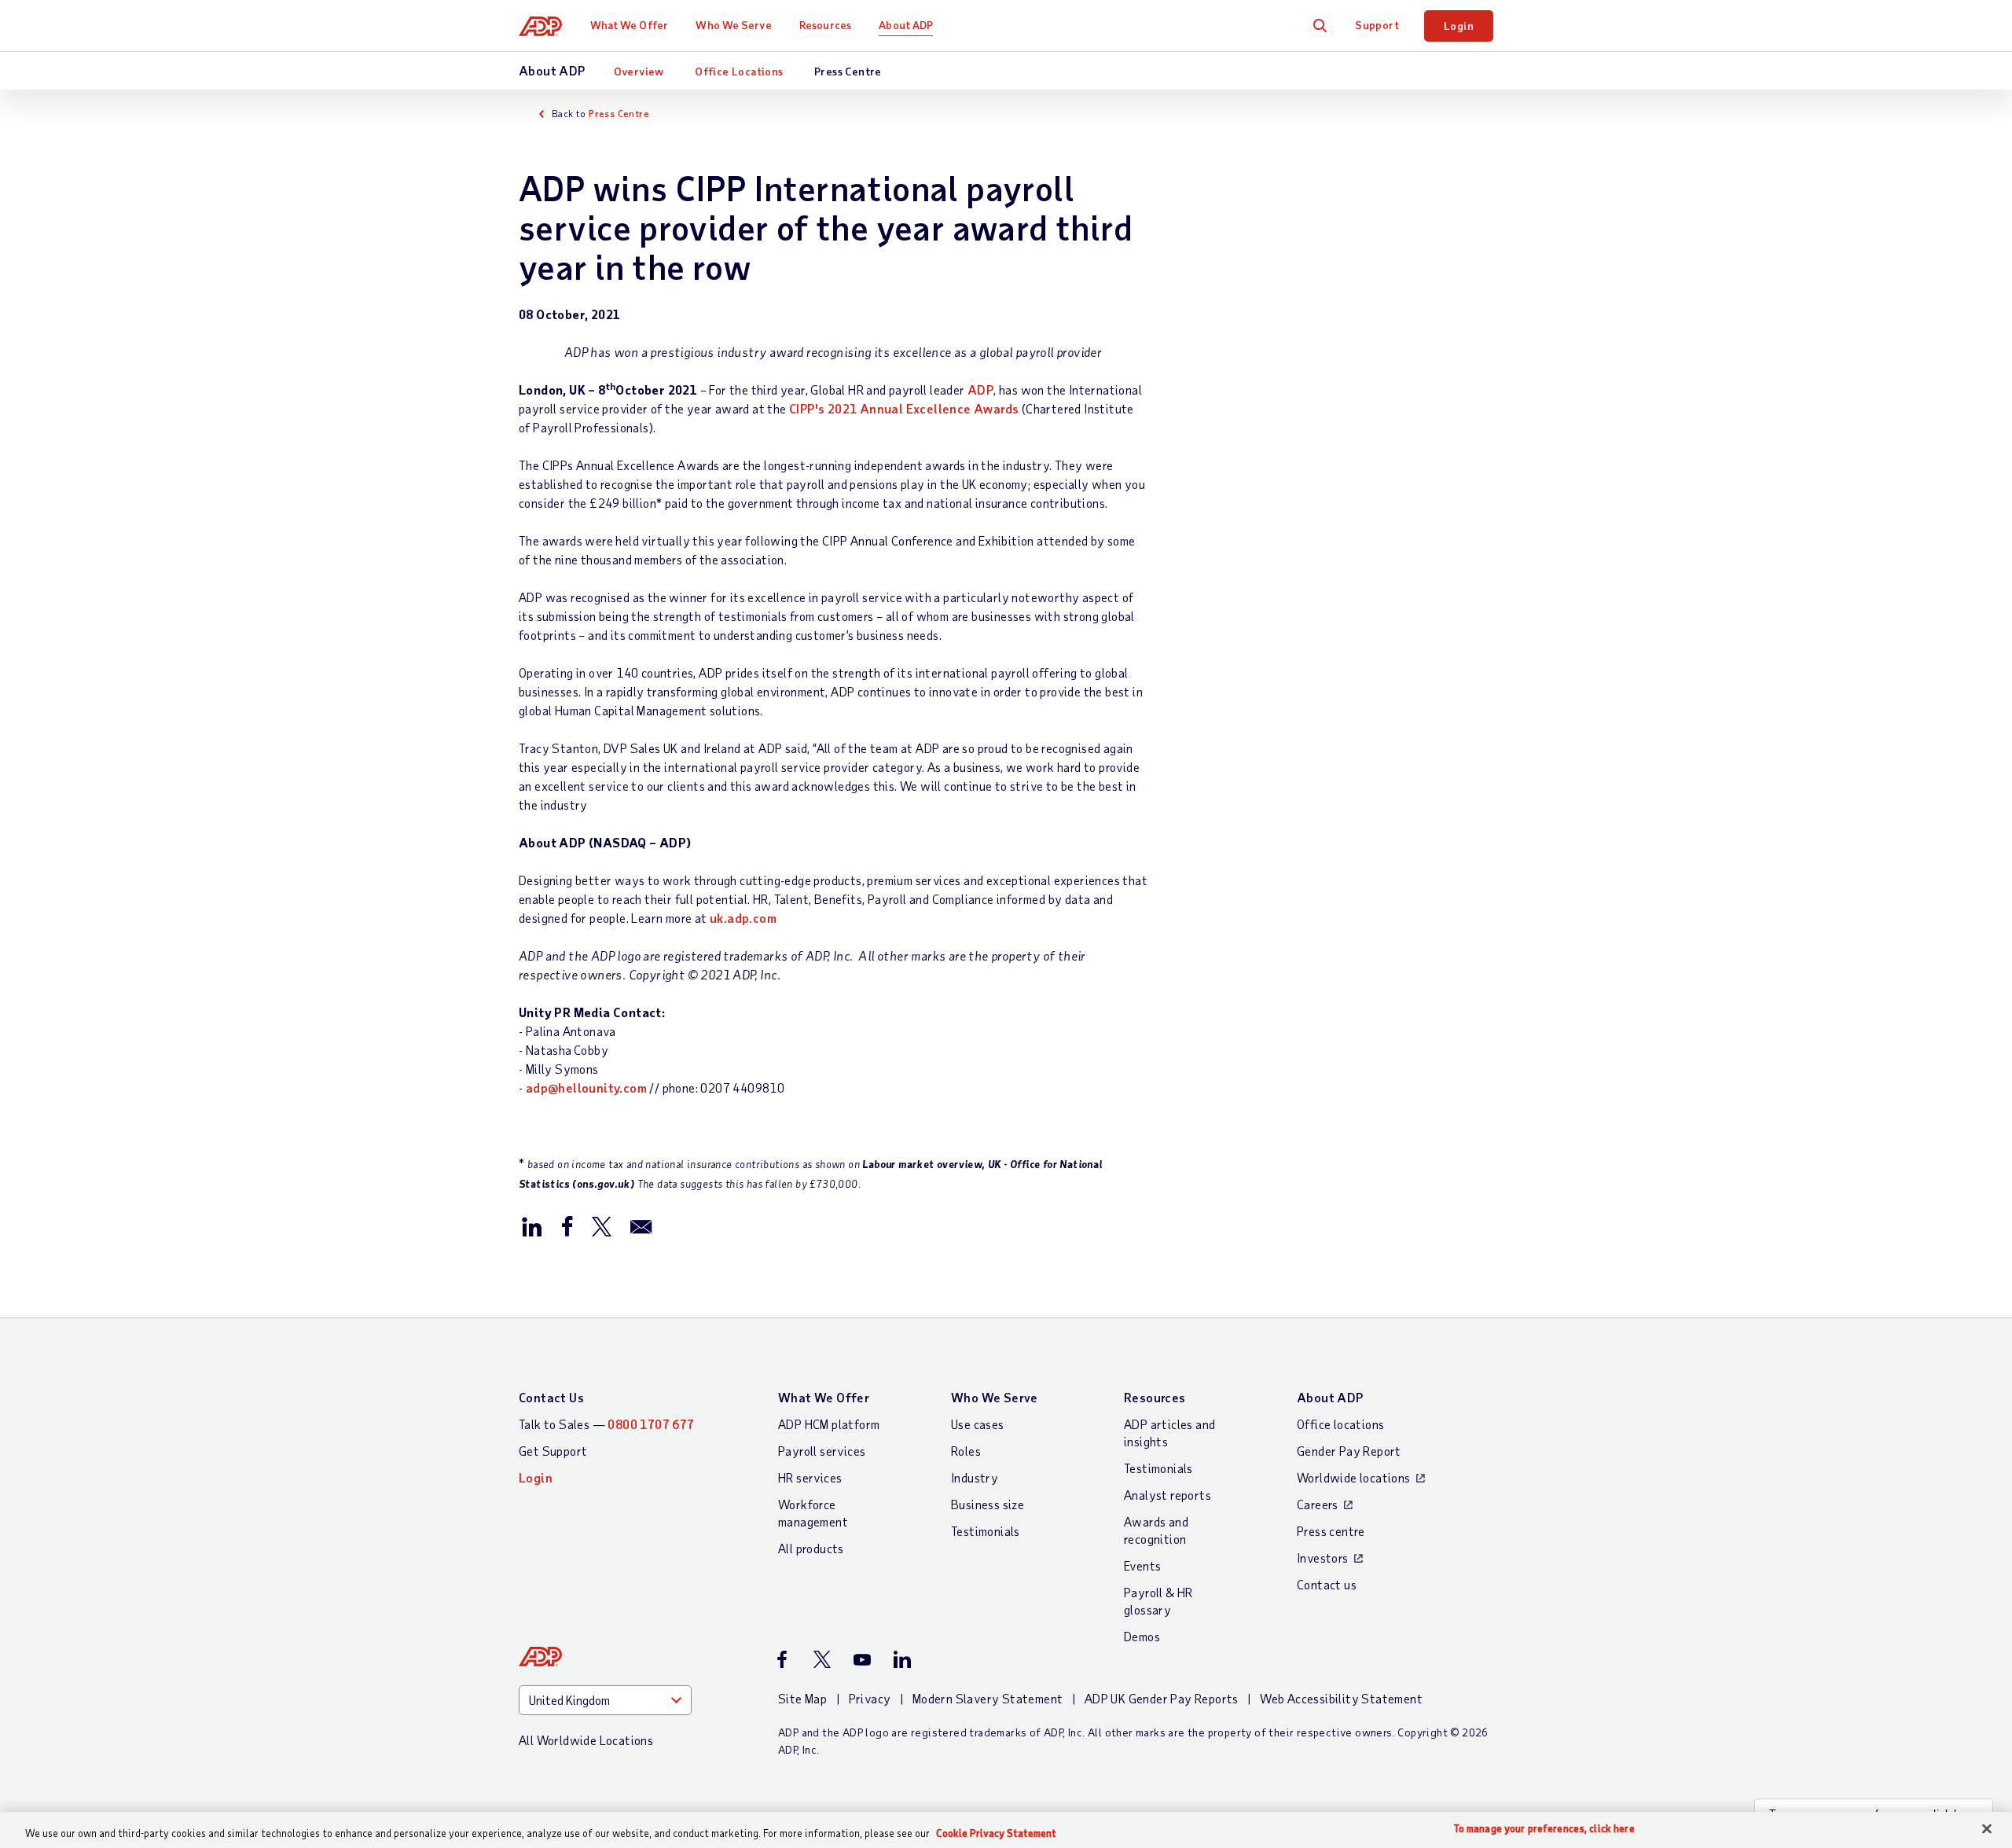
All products (811, 1548)
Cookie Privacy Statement (996, 1833)
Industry (975, 1477)
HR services (810, 1477)
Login (1459, 26)
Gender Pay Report (1349, 1451)
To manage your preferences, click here (1544, 1829)
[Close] (1987, 1829)
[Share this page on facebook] (567, 1225)
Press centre (1331, 1531)
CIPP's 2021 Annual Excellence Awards (904, 408)
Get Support (553, 1451)
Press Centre (848, 71)
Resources (825, 25)
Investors (1323, 1558)
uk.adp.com (743, 918)
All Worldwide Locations (586, 1740)
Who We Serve (733, 25)
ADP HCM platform (829, 1424)
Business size (988, 1504)
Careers (1318, 1504)
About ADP (906, 25)
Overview (639, 71)
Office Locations (739, 71)
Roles (966, 1451)
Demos (1142, 1636)
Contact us (1327, 1584)
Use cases (978, 1424)
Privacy (870, 1698)
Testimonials (986, 1531)
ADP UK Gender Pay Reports (1162, 1698)
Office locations (1340, 1424)
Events (1142, 1565)
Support (1377, 25)
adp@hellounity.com (586, 1087)
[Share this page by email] (641, 1225)
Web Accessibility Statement (1341, 1698)
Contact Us (551, 1397)
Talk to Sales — (607, 1424)
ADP (980, 389)
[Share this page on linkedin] (532, 1225)
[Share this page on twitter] (601, 1225)
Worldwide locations (1354, 1477)
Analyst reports (1168, 1495)
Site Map (802, 1698)
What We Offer (629, 25)
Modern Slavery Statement (988, 1698)
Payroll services (822, 1451)
